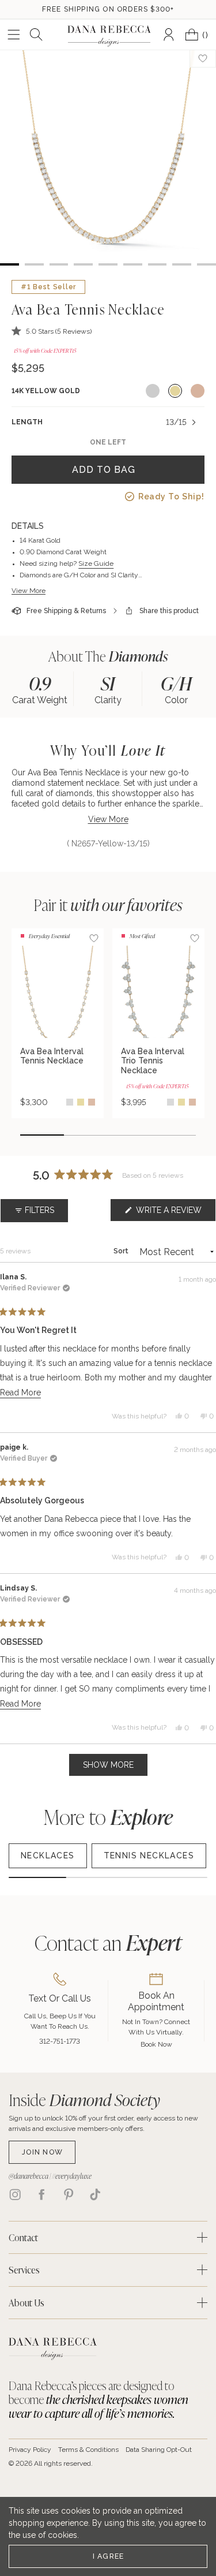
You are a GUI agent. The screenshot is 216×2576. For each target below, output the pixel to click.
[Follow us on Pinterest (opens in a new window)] (69, 2194)
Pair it (108, 905)
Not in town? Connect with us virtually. (156, 2027)
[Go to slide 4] (174, 1135)
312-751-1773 (60, 2041)
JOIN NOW (42, 2152)
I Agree (109, 2556)
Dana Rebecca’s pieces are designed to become (98, 2399)
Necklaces (48, 1856)
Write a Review (175, 1213)
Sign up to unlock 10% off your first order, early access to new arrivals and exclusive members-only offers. (103, 2123)
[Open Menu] (14, 35)
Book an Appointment (156, 2001)
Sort (122, 1251)
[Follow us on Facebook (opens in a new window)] (41, 2194)
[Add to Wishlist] (94, 938)
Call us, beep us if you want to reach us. (60, 2021)
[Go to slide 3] (130, 1135)
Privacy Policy (30, 2450)
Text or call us (60, 1998)
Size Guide (96, 563)
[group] (40, 689)
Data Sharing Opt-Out (159, 2450)
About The (108, 656)
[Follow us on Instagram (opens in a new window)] (15, 2194)
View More (29, 591)
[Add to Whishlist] (203, 58)
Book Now (156, 2044)
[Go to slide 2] (86, 1135)
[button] (52, 331)
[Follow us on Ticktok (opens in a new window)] (95, 2194)
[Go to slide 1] (42, 1135)
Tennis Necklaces (149, 1856)
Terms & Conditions (88, 2450)
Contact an (108, 1942)
